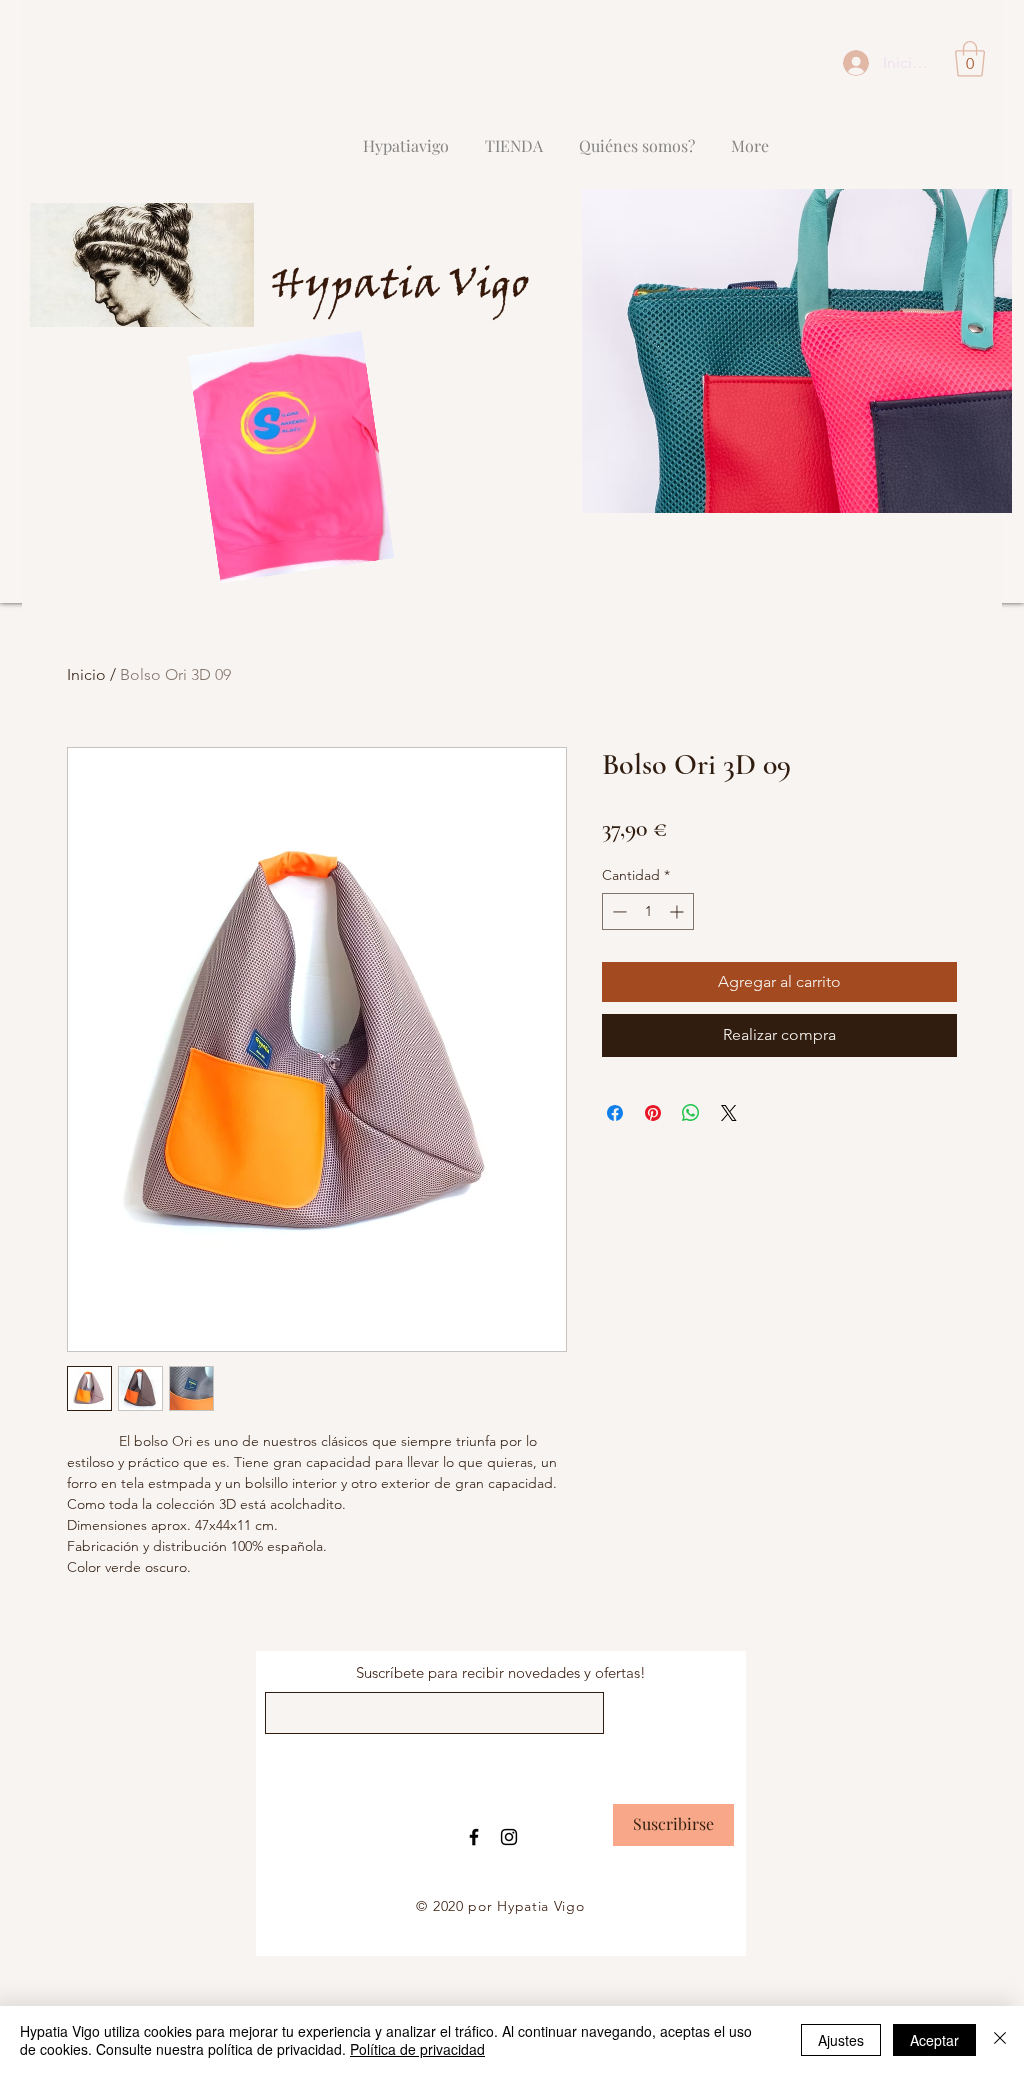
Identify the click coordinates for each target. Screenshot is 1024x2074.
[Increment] (678, 911)
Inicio (86, 674)
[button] (970, 59)
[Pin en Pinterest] (653, 1113)
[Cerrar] (1000, 2040)
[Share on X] (729, 1113)
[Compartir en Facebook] (615, 1113)
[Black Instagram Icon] (509, 1837)
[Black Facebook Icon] (474, 1837)
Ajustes (841, 2040)
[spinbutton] (648, 911)
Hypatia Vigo (400, 287)
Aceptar (934, 2040)
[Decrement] (617, 911)
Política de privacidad (417, 2049)
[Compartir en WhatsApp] (691, 1113)
